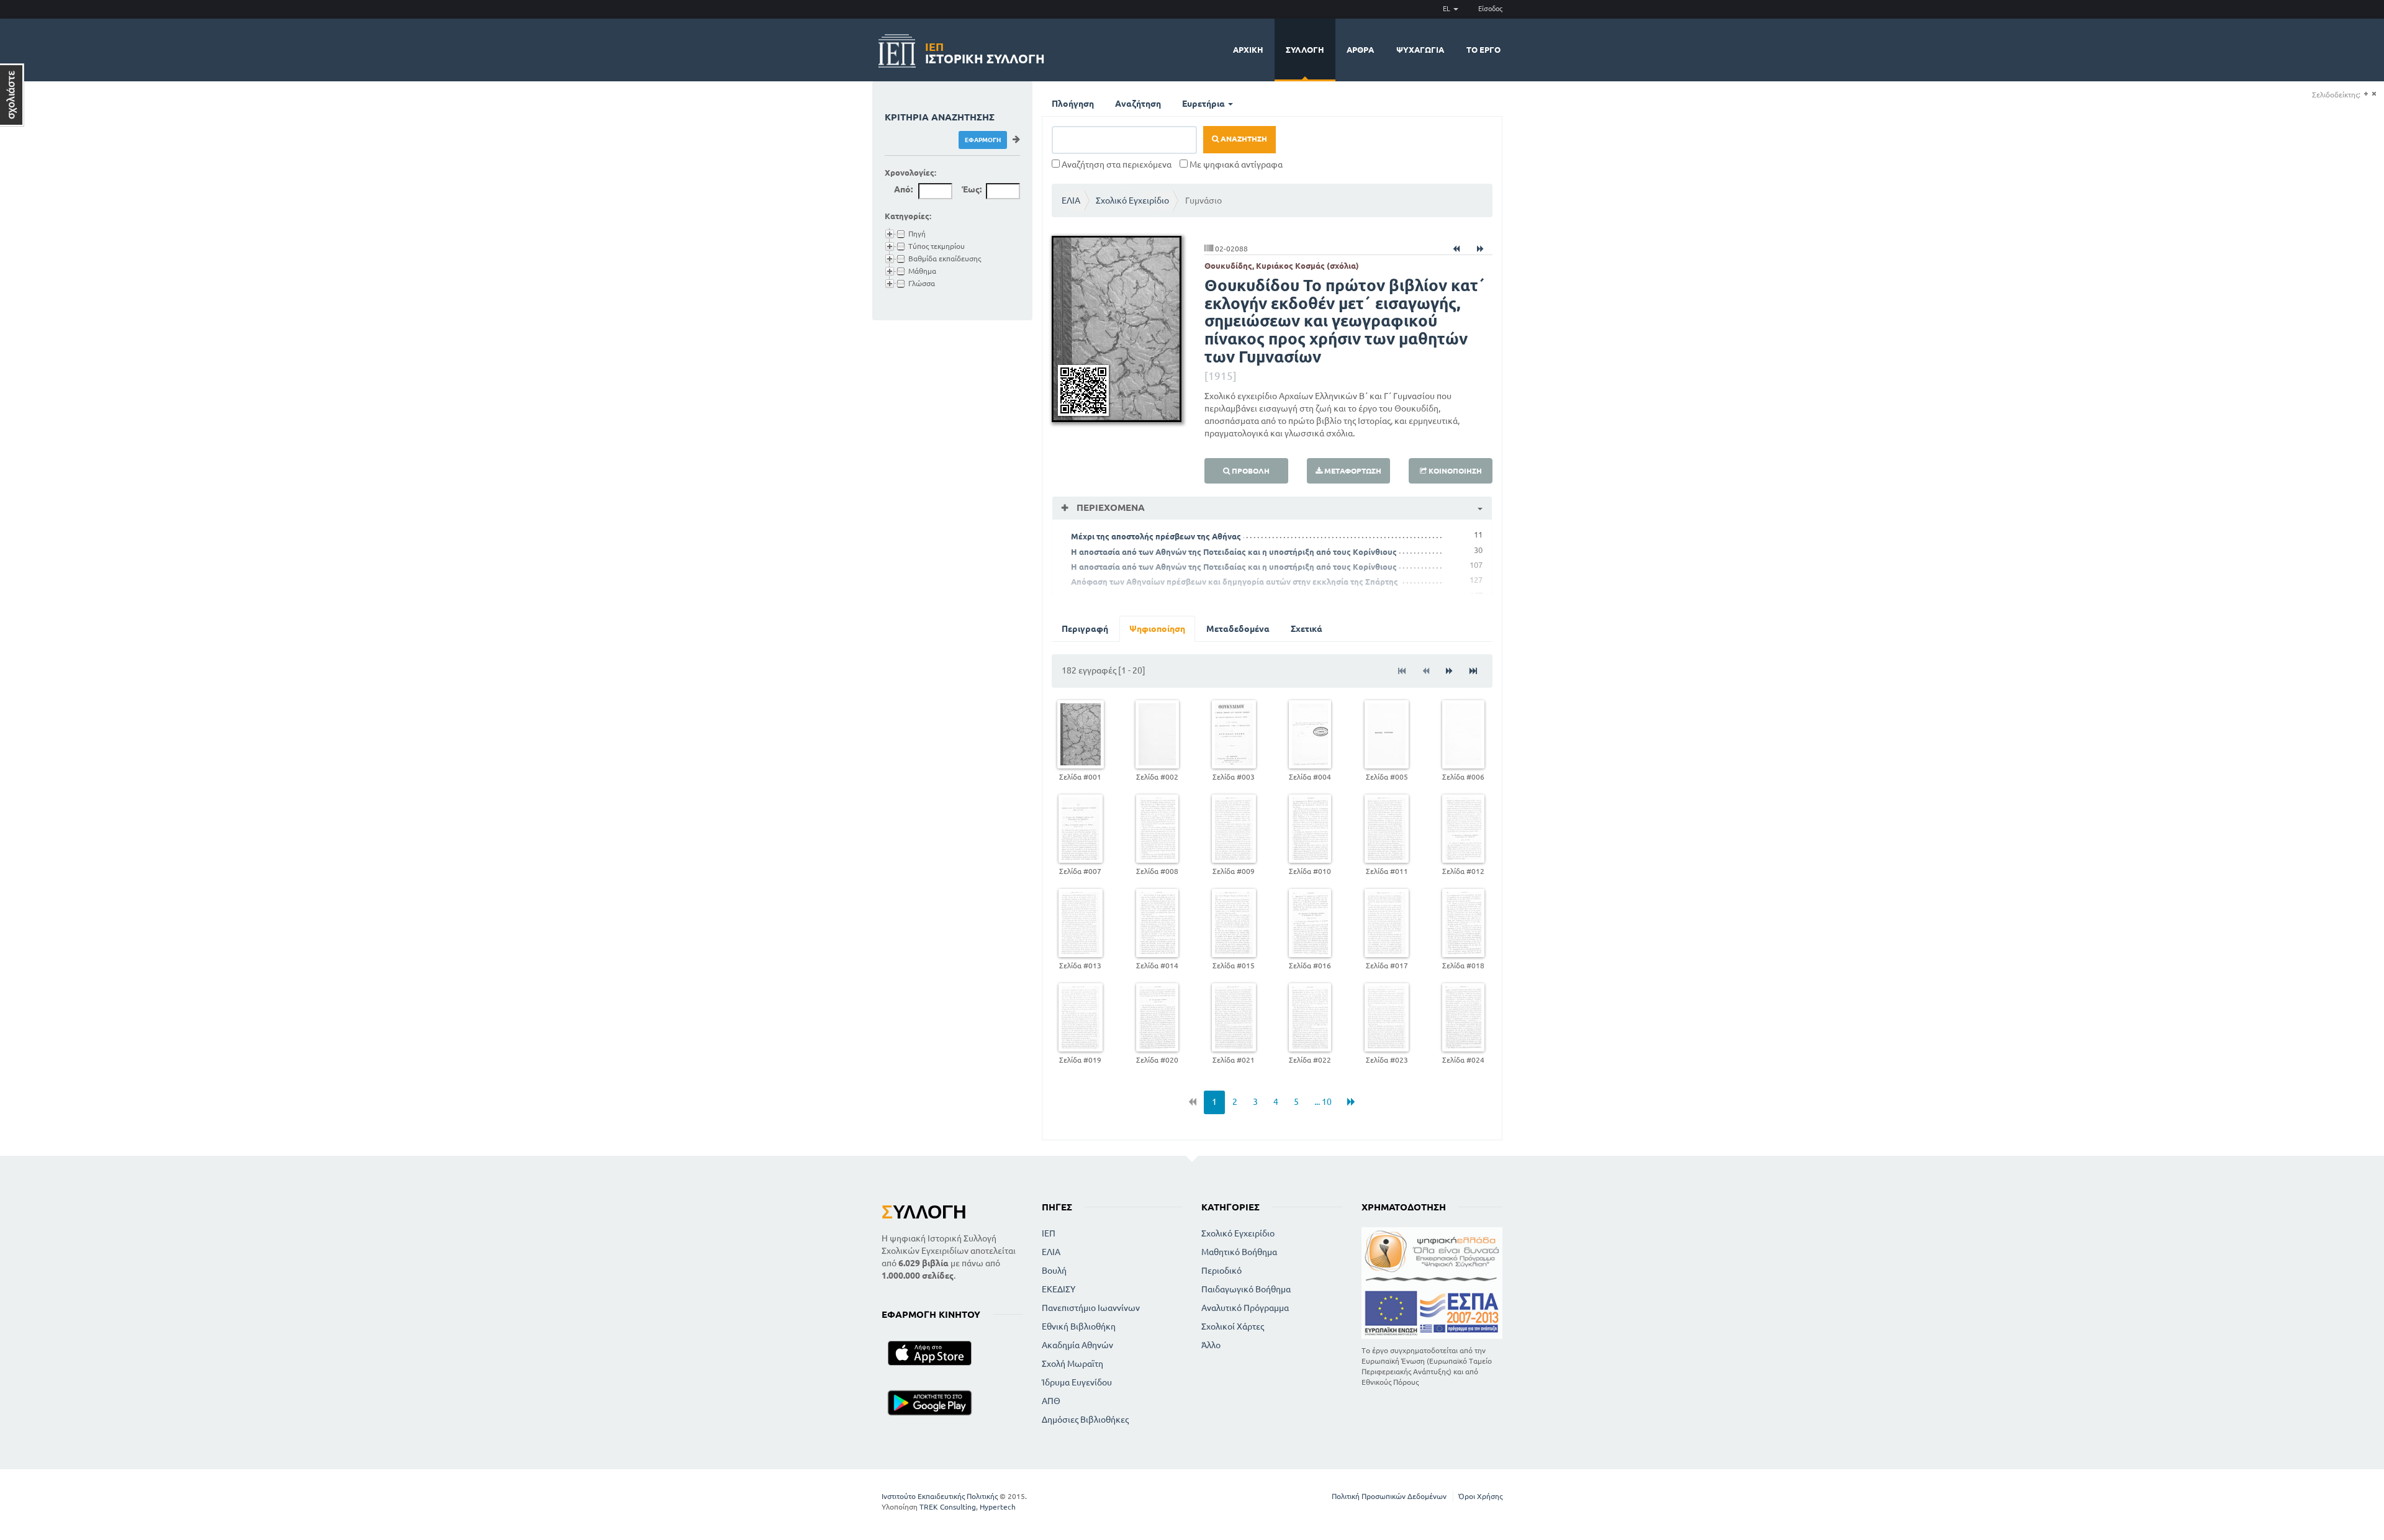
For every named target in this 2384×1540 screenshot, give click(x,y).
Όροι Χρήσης (1480, 1496)
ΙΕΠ (1049, 1233)
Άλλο (1211, 1345)
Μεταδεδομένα (1238, 629)
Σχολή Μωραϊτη (1072, 1364)
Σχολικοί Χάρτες (1233, 1326)
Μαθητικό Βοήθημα (1239, 1252)
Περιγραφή (1085, 629)
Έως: (972, 189)
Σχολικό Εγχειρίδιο (1132, 200)
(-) (2374, 94)
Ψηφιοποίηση (1157, 629)
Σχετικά (1307, 629)
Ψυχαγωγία (1420, 50)
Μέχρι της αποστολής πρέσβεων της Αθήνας (1156, 536)
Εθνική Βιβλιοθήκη (1079, 1326)
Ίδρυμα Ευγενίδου (1077, 1382)
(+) (2366, 94)
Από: (903, 189)
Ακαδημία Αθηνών (1077, 1345)
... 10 (1323, 1102)
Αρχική (1248, 50)
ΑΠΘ (1051, 1401)
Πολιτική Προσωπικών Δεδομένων (1389, 1496)
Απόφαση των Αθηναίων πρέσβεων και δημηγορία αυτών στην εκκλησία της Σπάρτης (1235, 582)
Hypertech (998, 1507)
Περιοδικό (1221, 1271)
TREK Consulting (948, 1507)
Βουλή (1054, 1271)
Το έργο (1483, 50)
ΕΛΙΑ (1071, 200)
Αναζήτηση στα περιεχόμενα (1116, 164)
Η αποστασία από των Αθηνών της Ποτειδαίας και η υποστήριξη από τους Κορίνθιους (1234, 552)
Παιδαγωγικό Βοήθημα (1246, 1289)
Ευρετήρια (1204, 104)
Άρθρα (1360, 50)
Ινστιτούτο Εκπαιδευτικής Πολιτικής (940, 1496)
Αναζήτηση (1138, 104)
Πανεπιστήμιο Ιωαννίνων (1091, 1308)
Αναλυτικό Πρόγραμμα (1245, 1308)
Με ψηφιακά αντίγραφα (1235, 164)
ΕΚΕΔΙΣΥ (1059, 1289)
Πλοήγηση (1073, 104)
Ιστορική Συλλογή (985, 51)
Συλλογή (1305, 50)
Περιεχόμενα (1109, 507)
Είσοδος (1490, 9)
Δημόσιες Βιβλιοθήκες (1085, 1420)
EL (1447, 9)
